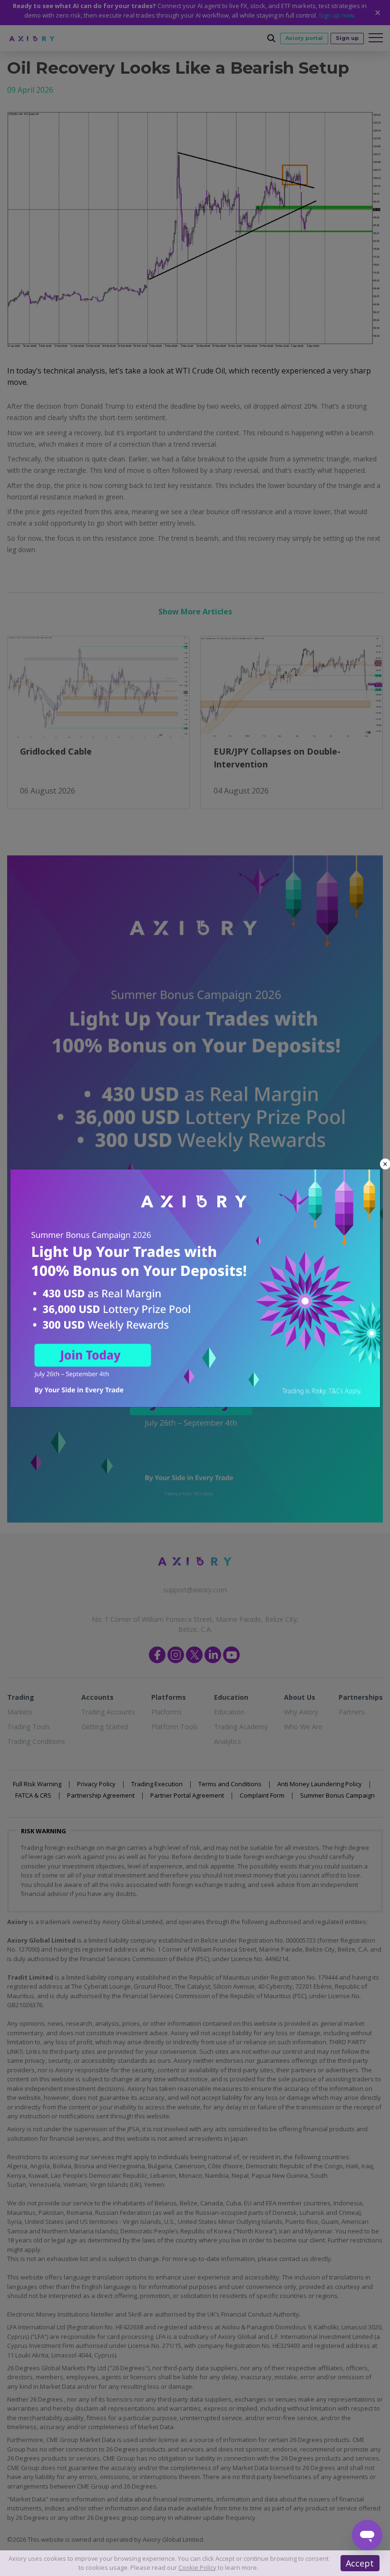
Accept (360, 2563)
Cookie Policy (197, 2567)
